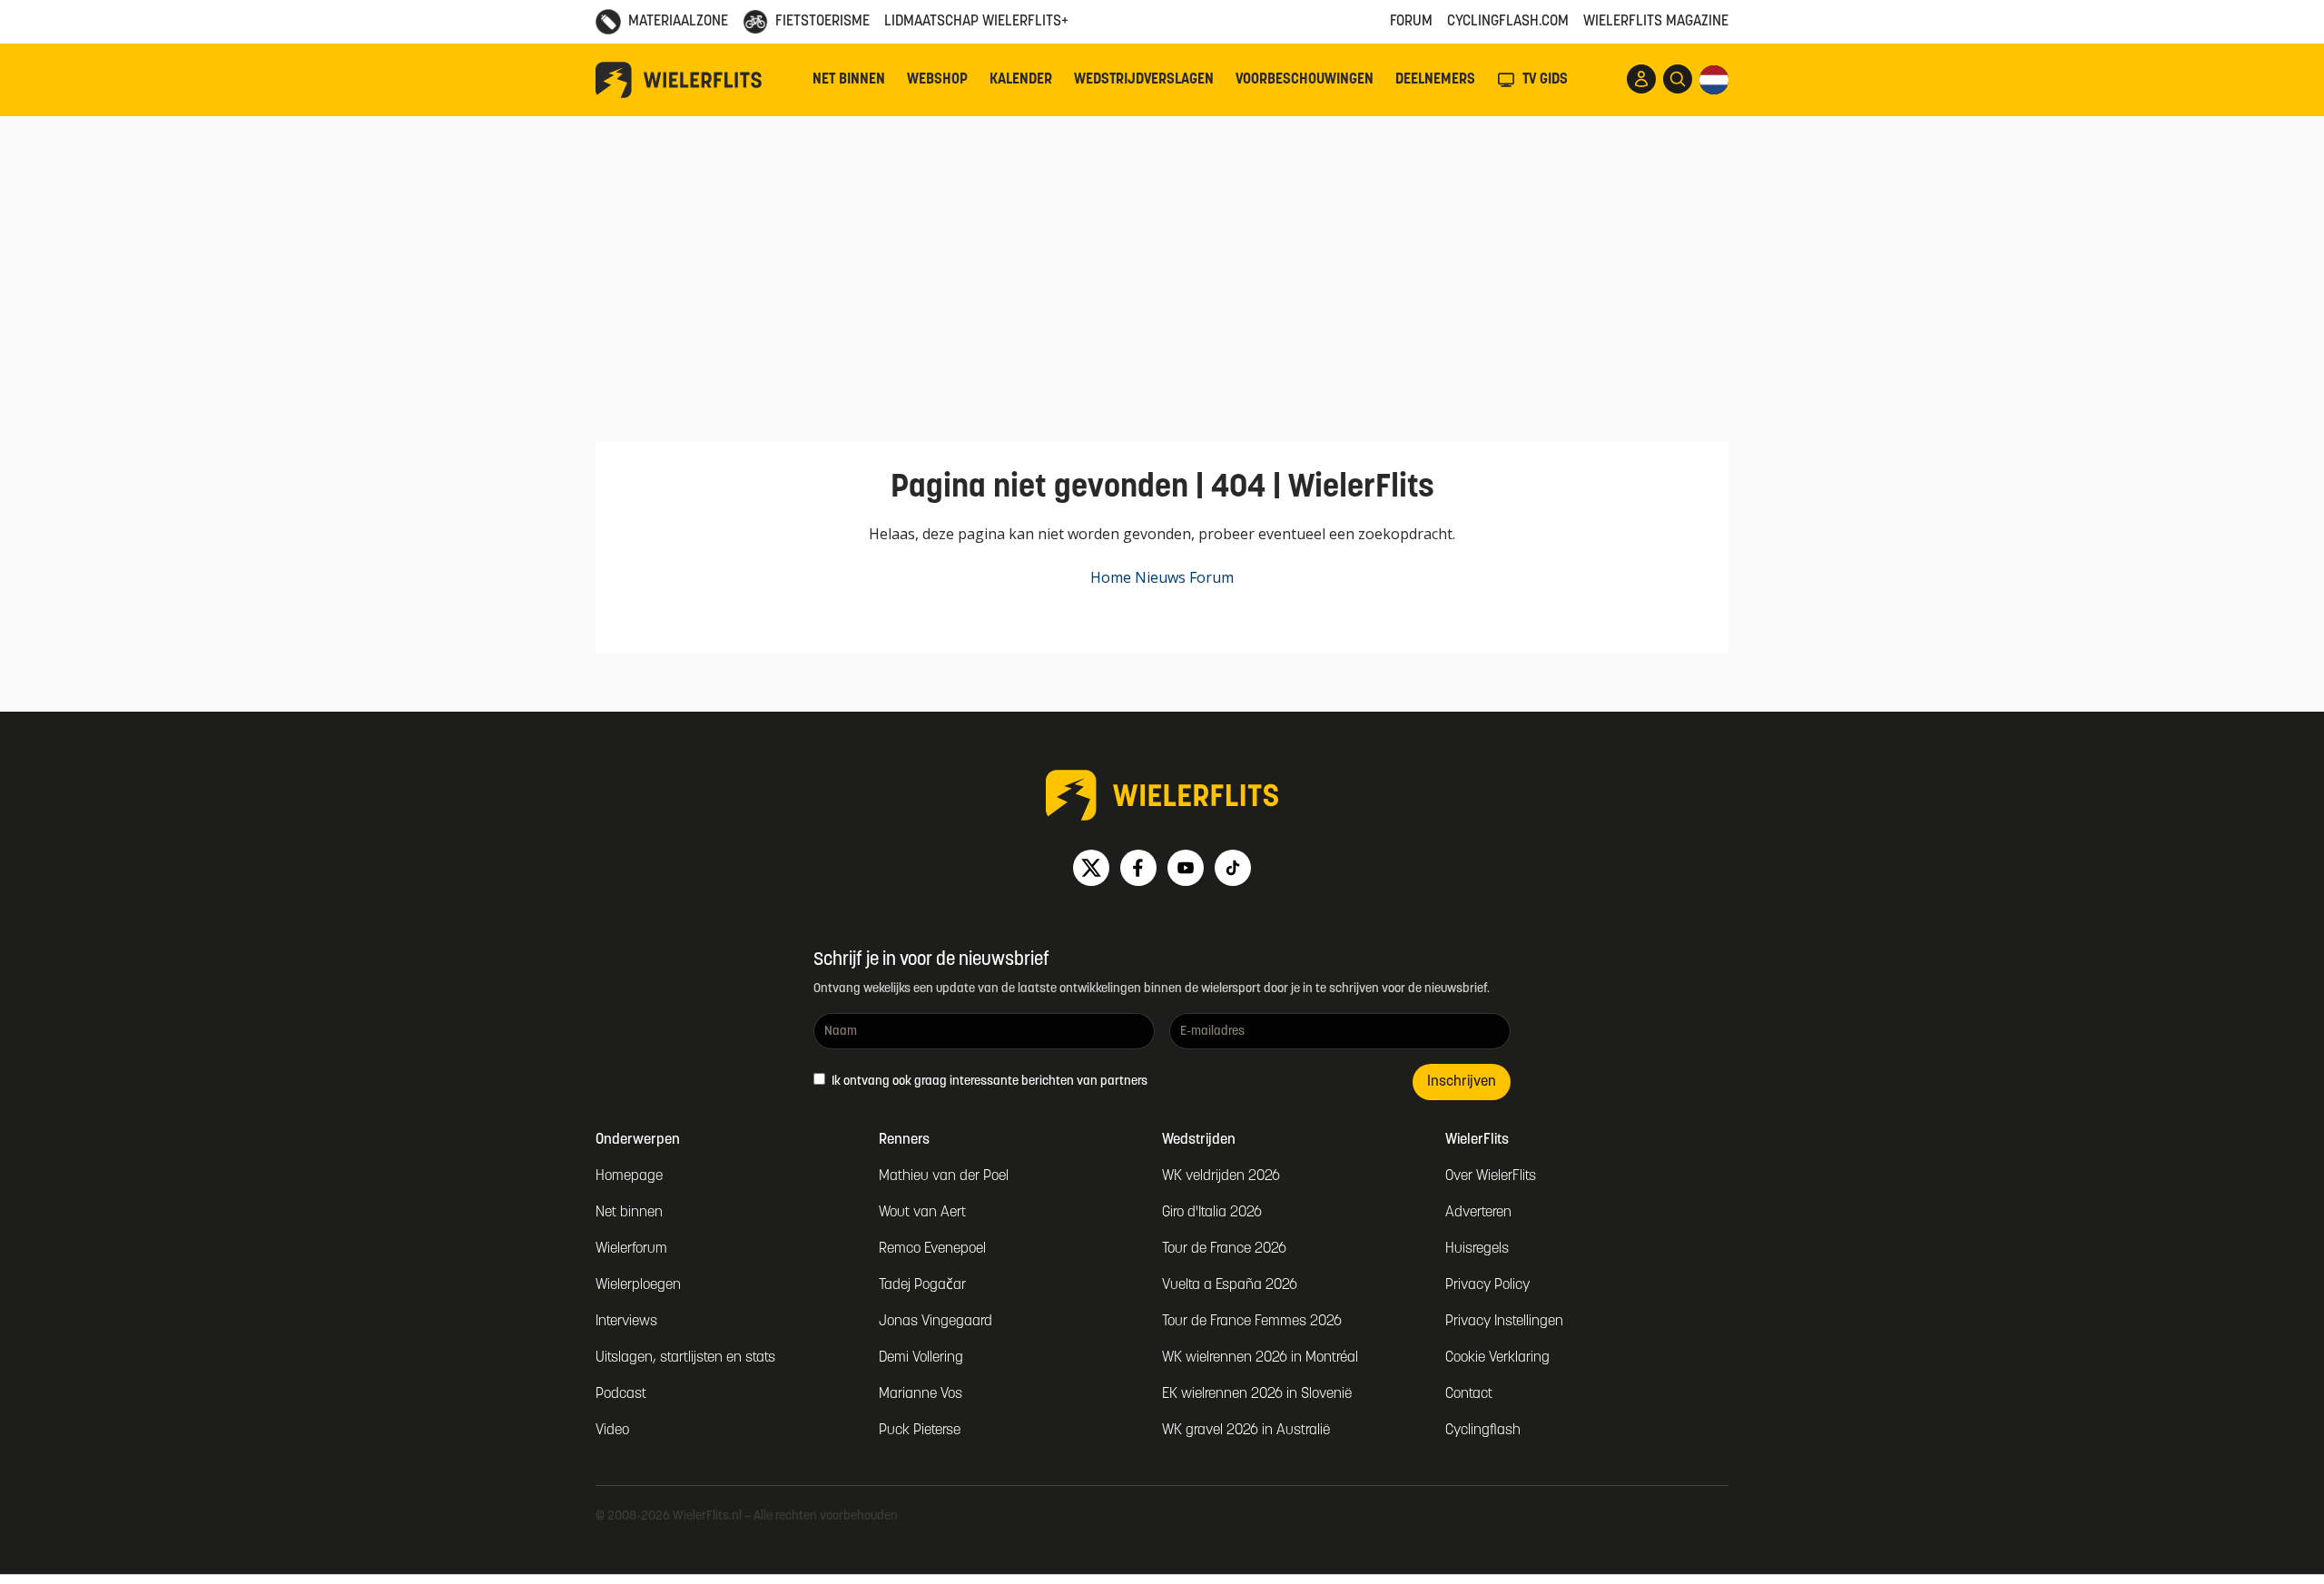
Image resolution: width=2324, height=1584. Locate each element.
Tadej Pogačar (922, 1285)
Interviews (626, 1322)
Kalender (1021, 80)
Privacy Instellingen (1504, 1322)
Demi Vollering (921, 1358)
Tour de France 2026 (1224, 1249)
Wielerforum (631, 1249)
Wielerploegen (638, 1285)
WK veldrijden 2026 (1221, 1176)
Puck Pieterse (920, 1431)
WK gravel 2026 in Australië (1246, 1431)
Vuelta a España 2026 (1230, 1285)
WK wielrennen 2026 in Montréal (1260, 1358)
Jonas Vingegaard (936, 1322)
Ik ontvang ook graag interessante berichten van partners (988, 1082)
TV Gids (1545, 80)
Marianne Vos (921, 1394)
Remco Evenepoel (932, 1249)
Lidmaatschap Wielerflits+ (976, 22)
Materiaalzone (678, 22)
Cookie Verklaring (1497, 1358)
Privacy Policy (1487, 1285)
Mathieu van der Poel (944, 1176)
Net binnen (849, 80)
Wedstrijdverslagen (1144, 80)
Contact (1469, 1394)
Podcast (621, 1394)
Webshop (937, 80)
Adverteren (1478, 1213)
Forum (1411, 22)
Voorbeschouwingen (1305, 80)
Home (1111, 577)
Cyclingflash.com (1508, 22)
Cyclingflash (1483, 1431)
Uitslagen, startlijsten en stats (685, 1358)
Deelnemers (1435, 80)
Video (612, 1431)
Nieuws (1160, 577)
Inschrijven (1462, 1082)
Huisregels (1477, 1249)
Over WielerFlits (1491, 1176)
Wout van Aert (922, 1213)
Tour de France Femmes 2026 (1252, 1322)
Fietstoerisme (822, 22)
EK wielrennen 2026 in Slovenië (1257, 1394)
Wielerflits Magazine (1656, 22)
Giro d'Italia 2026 (1212, 1213)
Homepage (629, 1176)
